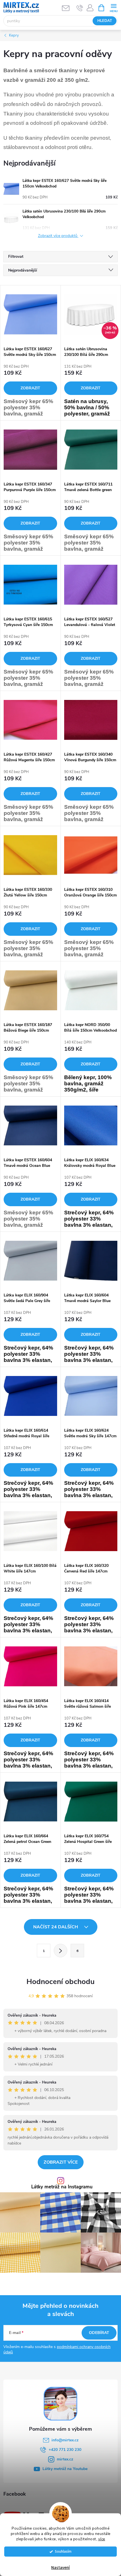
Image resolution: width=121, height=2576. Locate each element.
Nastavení (60, 2568)
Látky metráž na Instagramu (62, 2187)
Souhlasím (63, 2551)
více (102, 2539)
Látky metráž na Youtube (65, 2469)
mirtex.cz (65, 2459)
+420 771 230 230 (65, 2450)
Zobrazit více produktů (58, 236)
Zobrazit (30, 388)
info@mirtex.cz (65, 2440)
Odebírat (99, 2333)
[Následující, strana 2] (60, 1951)
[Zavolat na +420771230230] (80, 8)
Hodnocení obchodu (60, 1982)
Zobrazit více (61, 2162)
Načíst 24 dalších (56, 1927)
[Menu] (114, 7)
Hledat (105, 21)
